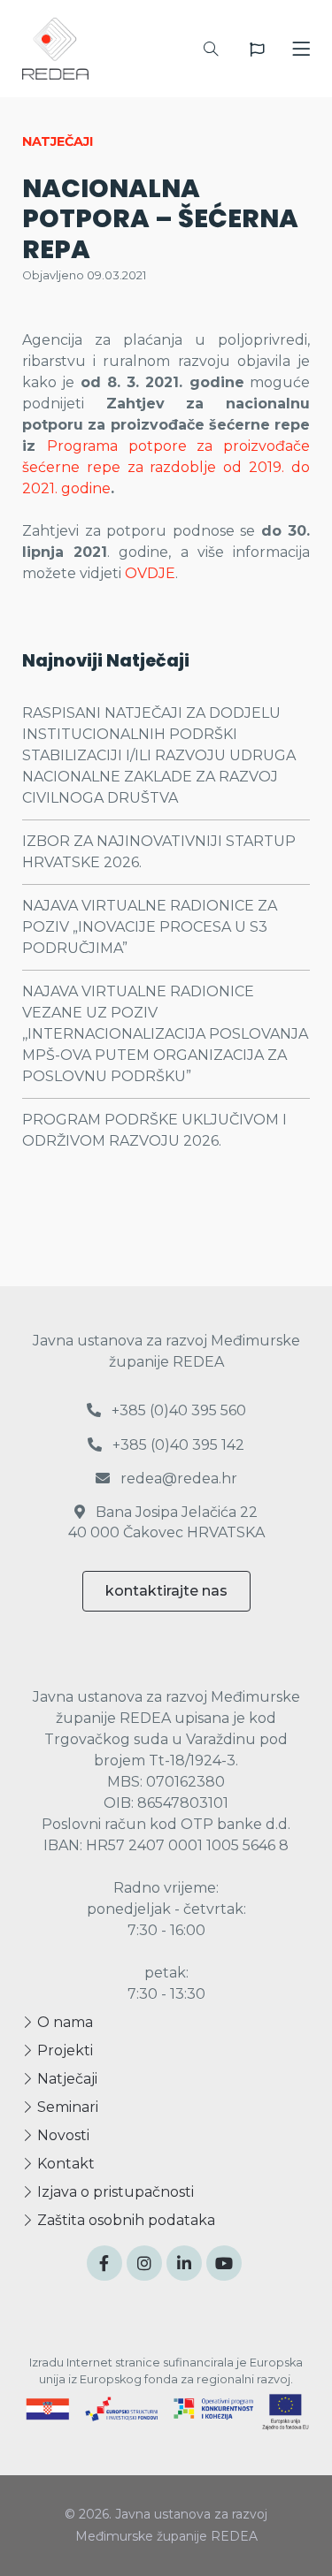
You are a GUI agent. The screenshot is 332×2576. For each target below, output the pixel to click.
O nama (63, 2022)
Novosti (62, 2135)
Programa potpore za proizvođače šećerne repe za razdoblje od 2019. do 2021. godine (166, 467)
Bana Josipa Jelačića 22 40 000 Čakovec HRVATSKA (166, 1522)
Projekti (63, 2050)
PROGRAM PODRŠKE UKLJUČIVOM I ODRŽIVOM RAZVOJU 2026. (154, 1130)
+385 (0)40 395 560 (177, 1410)
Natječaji (66, 2079)
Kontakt (64, 2164)
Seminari (66, 2107)
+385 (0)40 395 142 (177, 1445)
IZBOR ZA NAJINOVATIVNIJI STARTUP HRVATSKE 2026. (159, 852)
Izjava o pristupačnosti (114, 2192)
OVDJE (150, 573)
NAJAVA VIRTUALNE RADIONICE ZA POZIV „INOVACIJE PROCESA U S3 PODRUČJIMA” (150, 927)
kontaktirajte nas (166, 1591)
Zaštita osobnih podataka (124, 2220)
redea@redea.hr (177, 1479)
